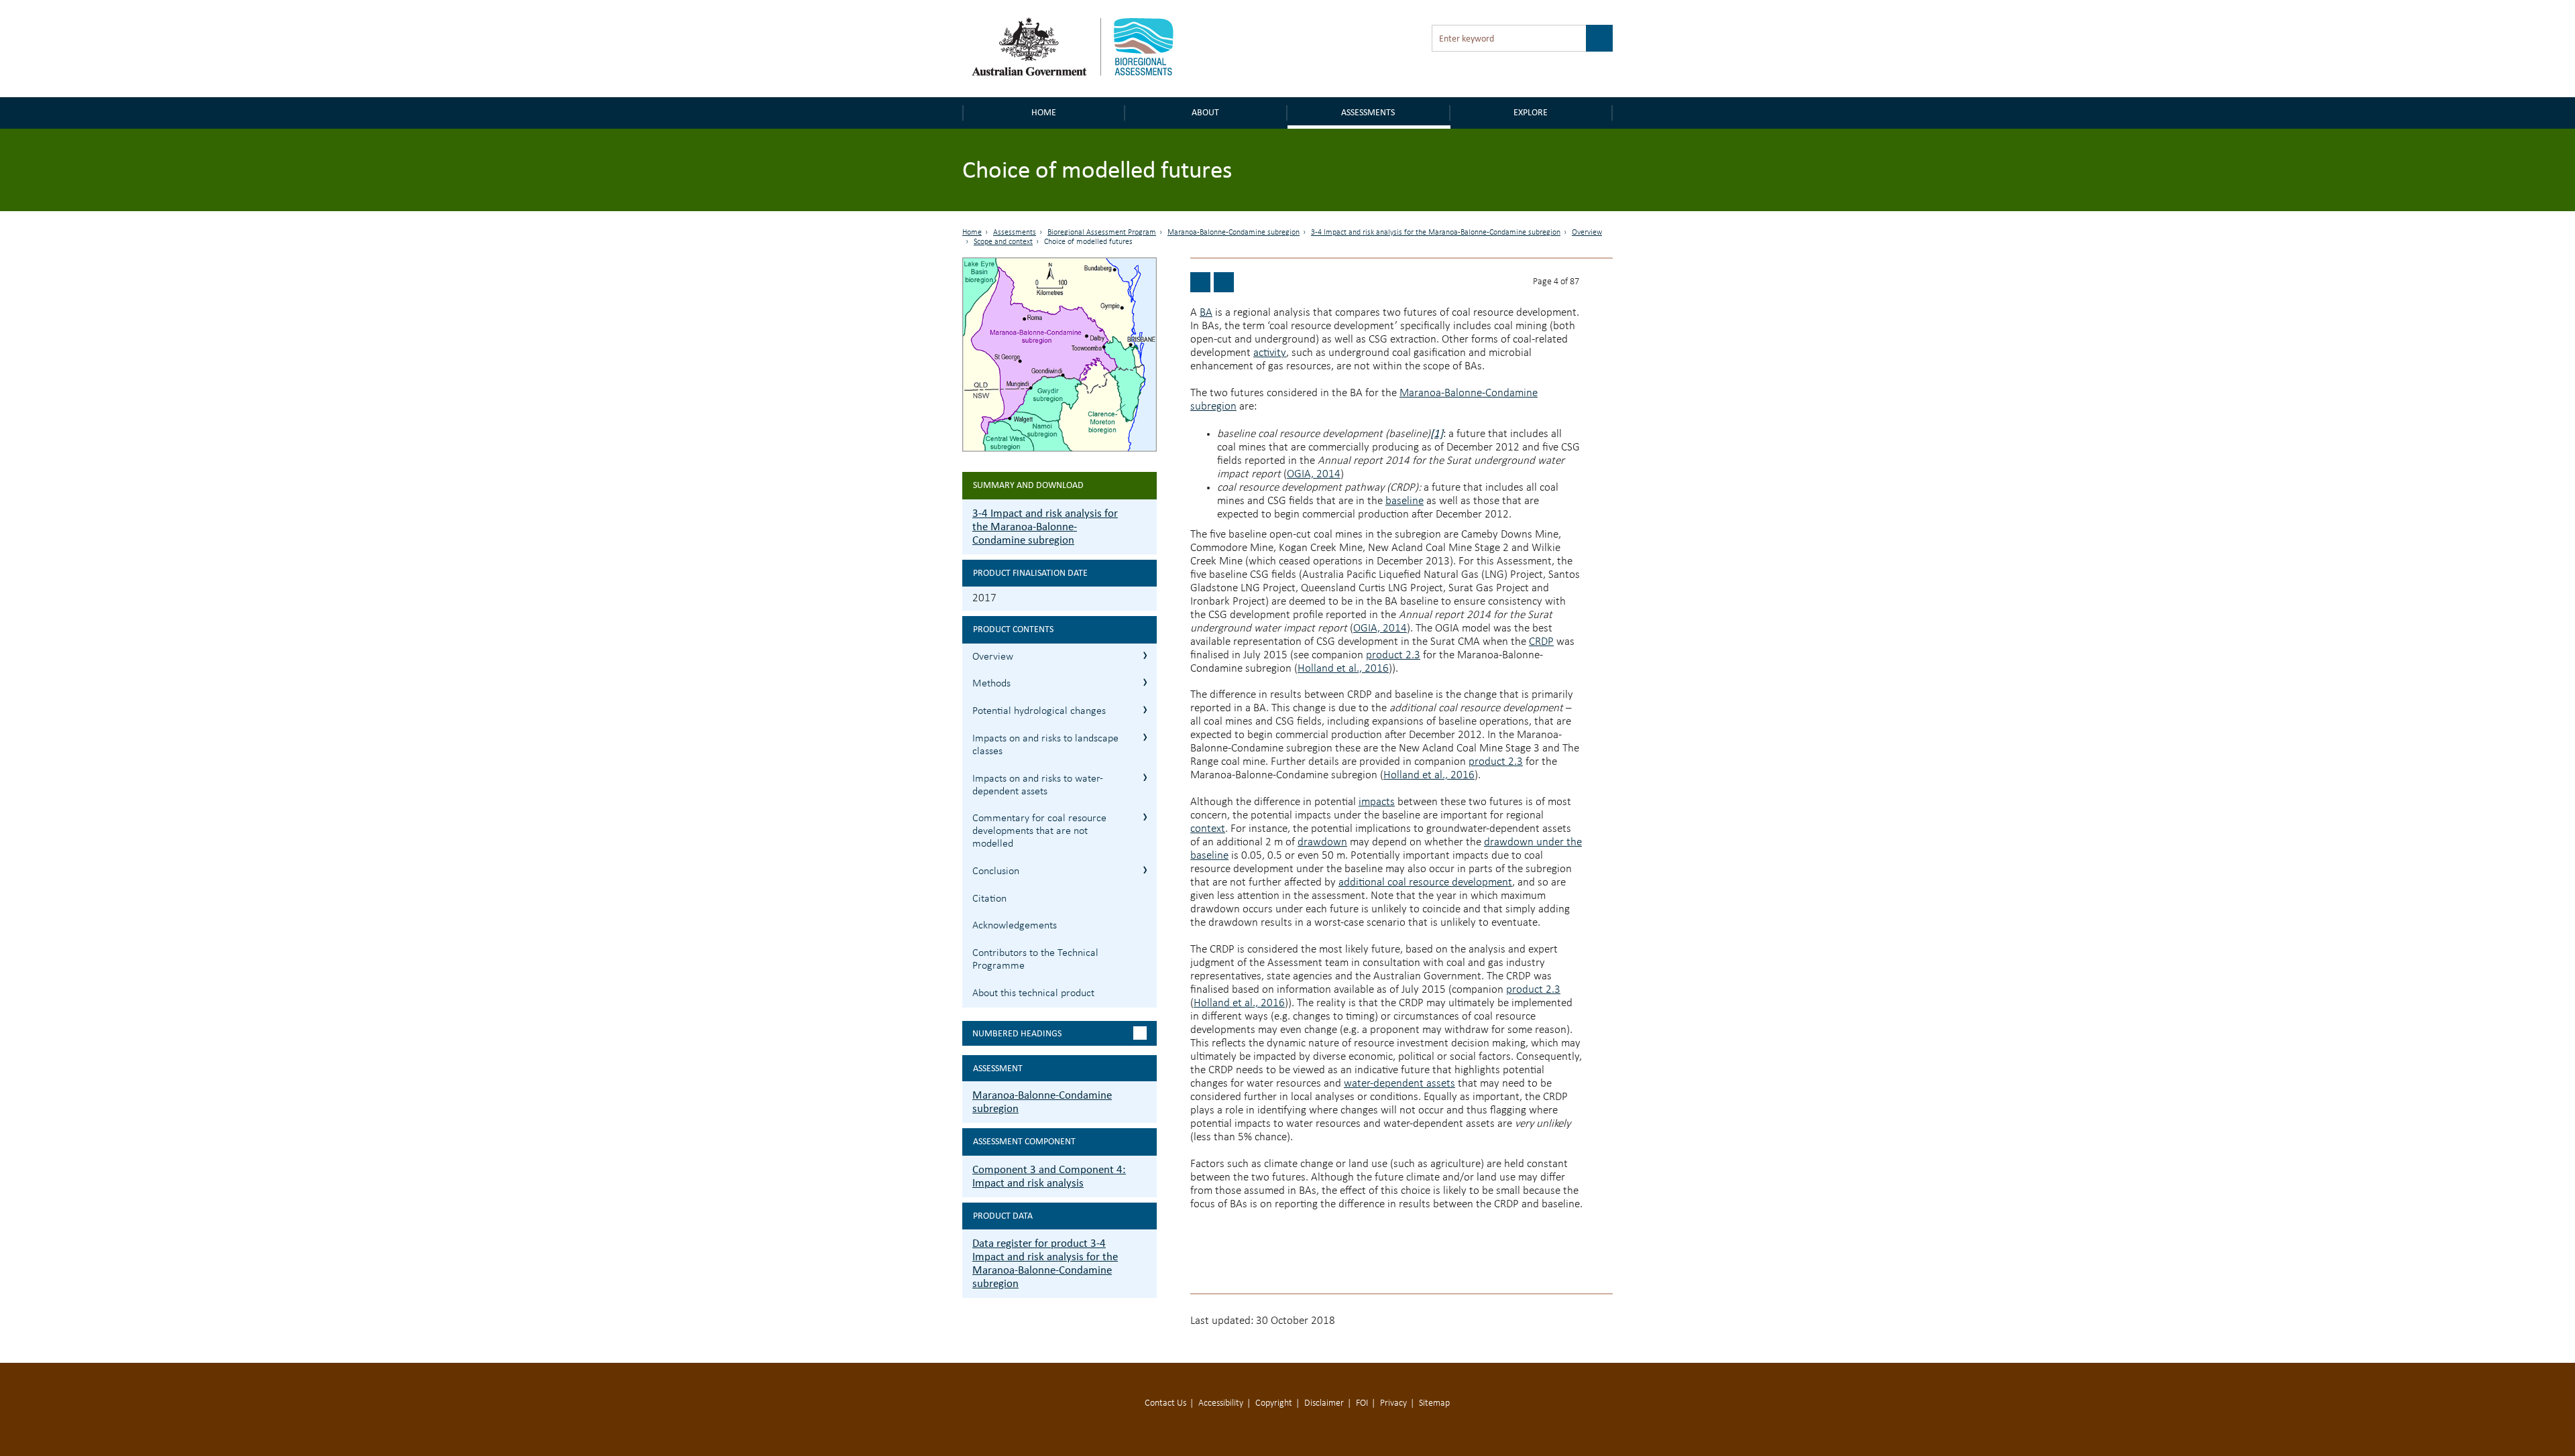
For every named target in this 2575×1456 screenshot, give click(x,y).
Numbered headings (1017, 1033)
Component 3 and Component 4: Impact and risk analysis (1049, 1176)
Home (1044, 112)
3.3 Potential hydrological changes (1145, 710)
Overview (1587, 233)
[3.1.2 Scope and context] (1200, 282)
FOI (1362, 1403)
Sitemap (1434, 1403)
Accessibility (1221, 1403)
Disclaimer (1324, 1403)
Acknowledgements (1015, 926)
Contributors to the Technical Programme (1035, 960)
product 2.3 (1393, 655)
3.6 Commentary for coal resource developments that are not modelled (1145, 817)
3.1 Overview (1145, 655)
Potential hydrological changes (1039, 711)
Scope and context (1003, 242)
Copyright (1274, 1403)
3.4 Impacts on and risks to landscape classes (1145, 737)
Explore (1531, 112)
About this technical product (1033, 993)
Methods (991, 684)
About (1205, 112)
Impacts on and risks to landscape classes (1045, 745)
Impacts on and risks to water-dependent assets (1038, 785)
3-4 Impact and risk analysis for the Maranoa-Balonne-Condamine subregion (1436, 233)
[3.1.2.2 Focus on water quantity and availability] (1224, 282)
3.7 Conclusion (1145, 870)
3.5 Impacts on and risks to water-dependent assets (1145, 777)
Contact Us (1165, 1403)
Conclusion (996, 871)
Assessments (1368, 112)
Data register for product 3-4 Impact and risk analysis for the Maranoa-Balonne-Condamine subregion (1045, 1263)
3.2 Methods (1145, 682)
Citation (989, 899)
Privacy (1393, 1403)
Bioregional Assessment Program (1102, 233)
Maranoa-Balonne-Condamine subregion (1234, 233)
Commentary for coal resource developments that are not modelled (1039, 831)
